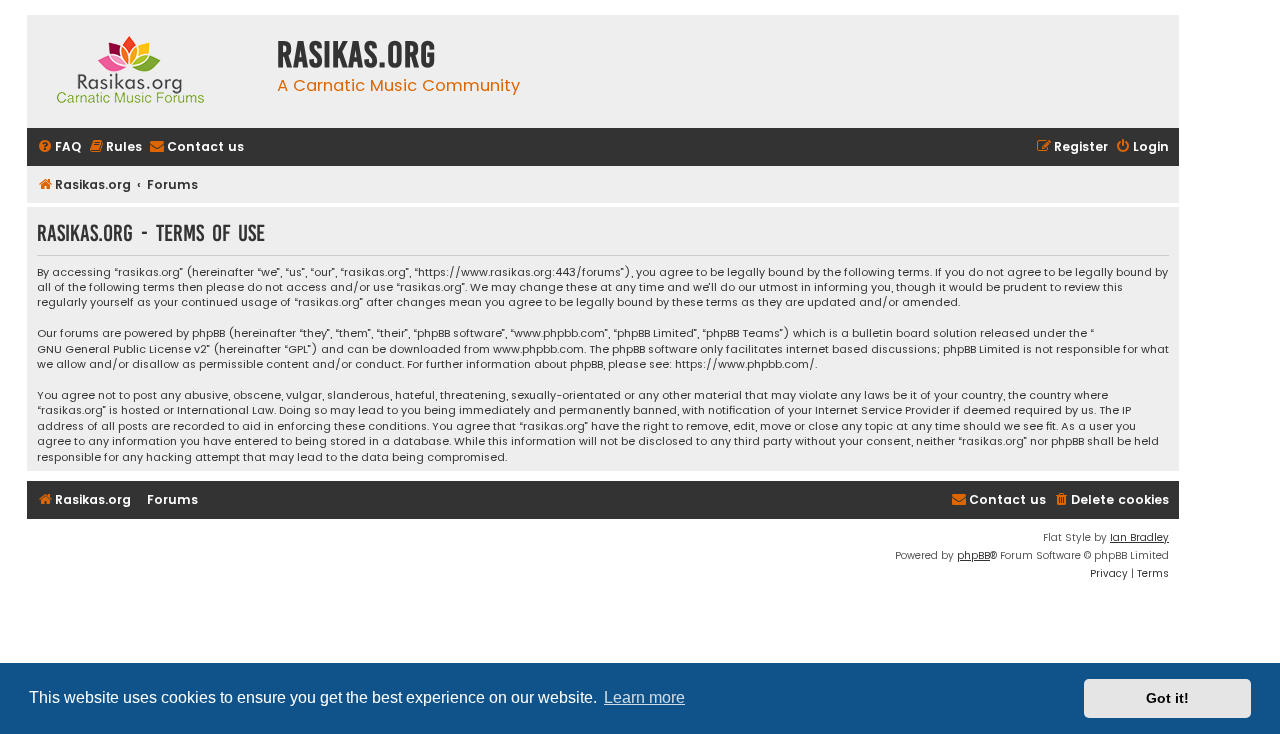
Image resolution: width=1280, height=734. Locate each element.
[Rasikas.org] (147, 71)
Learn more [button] (644, 697)
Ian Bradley (1139, 537)
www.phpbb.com (538, 349)
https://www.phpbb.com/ (745, 364)
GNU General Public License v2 (122, 349)
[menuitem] (59, 147)
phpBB (973, 555)
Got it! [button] (1167, 698)
